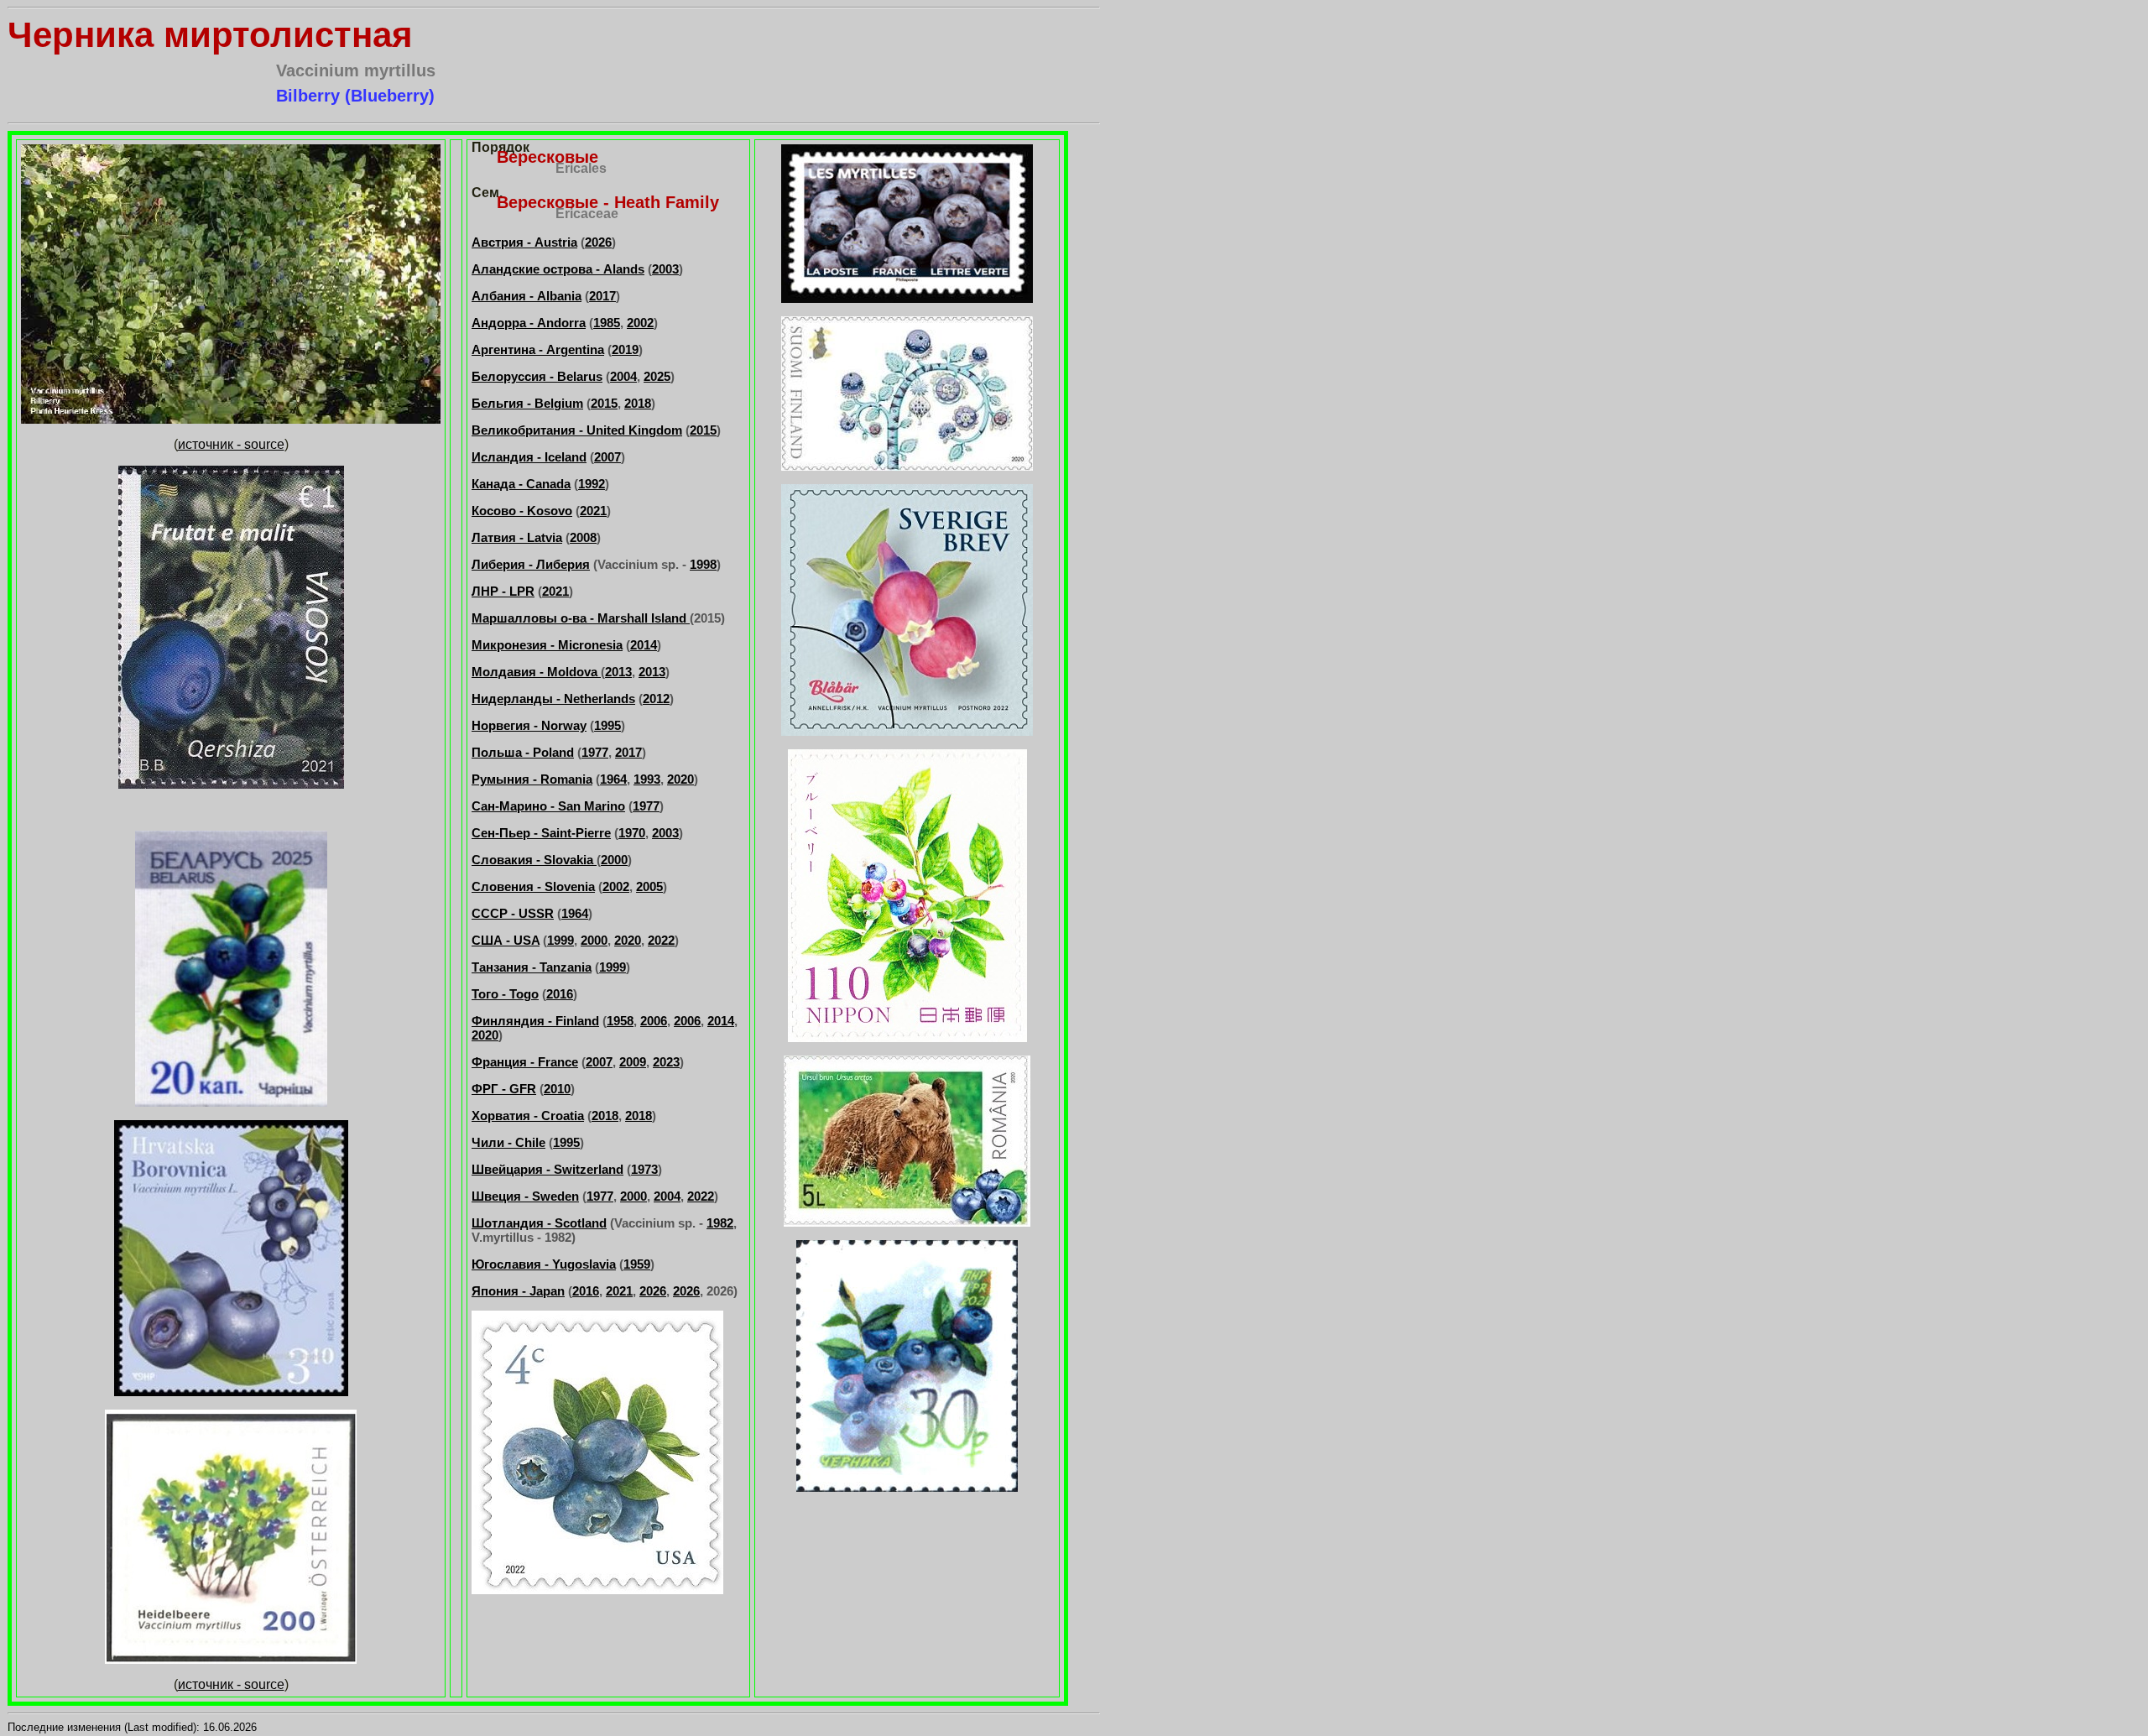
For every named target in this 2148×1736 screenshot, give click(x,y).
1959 (637, 1264)
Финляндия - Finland (535, 1021)
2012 (656, 699)
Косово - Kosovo (522, 511)
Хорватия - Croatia (528, 1116)
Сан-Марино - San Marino (548, 806)
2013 (618, 672)
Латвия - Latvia (517, 537)
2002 (640, 323)
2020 (680, 779)
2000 (614, 860)
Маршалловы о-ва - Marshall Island (581, 618)
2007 (607, 457)
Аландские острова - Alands (558, 269)
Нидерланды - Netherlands (553, 699)
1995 (607, 725)
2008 (583, 537)
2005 (649, 886)
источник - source (231, 444)
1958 (620, 1021)
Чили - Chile (508, 1142)
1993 (647, 779)
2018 (638, 403)
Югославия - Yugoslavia (544, 1264)
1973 (644, 1169)
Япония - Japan (518, 1291)
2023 (666, 1062)
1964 (613, 779)
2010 (557, 1089)
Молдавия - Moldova (536, 672)
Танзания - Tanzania (532, 967)
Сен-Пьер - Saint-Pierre (541, 833)
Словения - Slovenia (533, 886)
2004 (623, 376)
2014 (644, 645)
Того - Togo (505, 994)
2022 (661, 940)
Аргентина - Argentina (538, 349)
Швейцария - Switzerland (547, 1169)
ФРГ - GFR (504, 1089)
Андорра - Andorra (529, 323)
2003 (665, 269)
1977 (595, 752)
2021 (593, 511)
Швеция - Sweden (525, 1196)
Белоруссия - (514, 376)
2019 (625, 349)
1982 (720, 1223)
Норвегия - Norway (529, 725)
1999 (560, 940)
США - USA (506, 940)
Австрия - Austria (524, 242)
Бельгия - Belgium (527, 403)
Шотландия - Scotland (539, 1223)
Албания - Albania (527, 296)
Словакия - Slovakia (534, 860)
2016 (560, 994)
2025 (657, 376)
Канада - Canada (521, 484)
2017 (602, 296)
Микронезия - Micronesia (547, 645)
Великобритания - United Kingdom (577, 430)
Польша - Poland (523, 752)
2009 (633, 1062)
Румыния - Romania (532, 779)
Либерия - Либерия (531, 564)
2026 (598, 242)
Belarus (580, 376)
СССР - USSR (513, 913)
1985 (607, 323)
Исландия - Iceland (529, 457)
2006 (654, 1021)
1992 (592, 484)
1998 (703, 564)
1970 (632, 833)
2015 (604, 403)
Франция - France (525, 1062)
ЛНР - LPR (503, 591)
